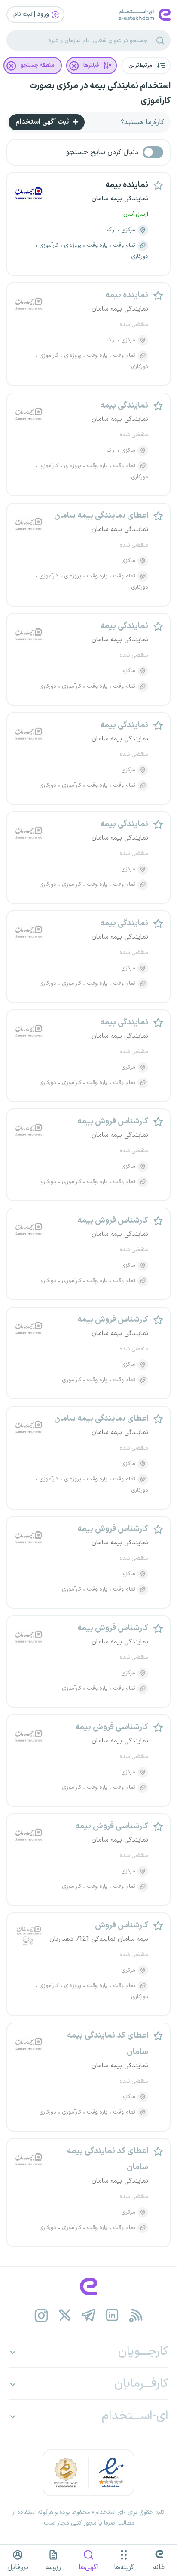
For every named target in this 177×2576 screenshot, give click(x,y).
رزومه (53, 2567)
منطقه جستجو (38, 66)
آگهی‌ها (89, 2567)
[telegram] (89, 2315)
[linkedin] (112, 2315)
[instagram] (41, 2315)
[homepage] (88, 2286)
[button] (146, 66)
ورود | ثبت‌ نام (32, 14)
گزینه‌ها (124, 2567)
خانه (159, 2567)
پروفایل (18, 2567)
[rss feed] (136, 2315)
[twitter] (65, 2315)
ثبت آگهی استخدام (43, 122)
